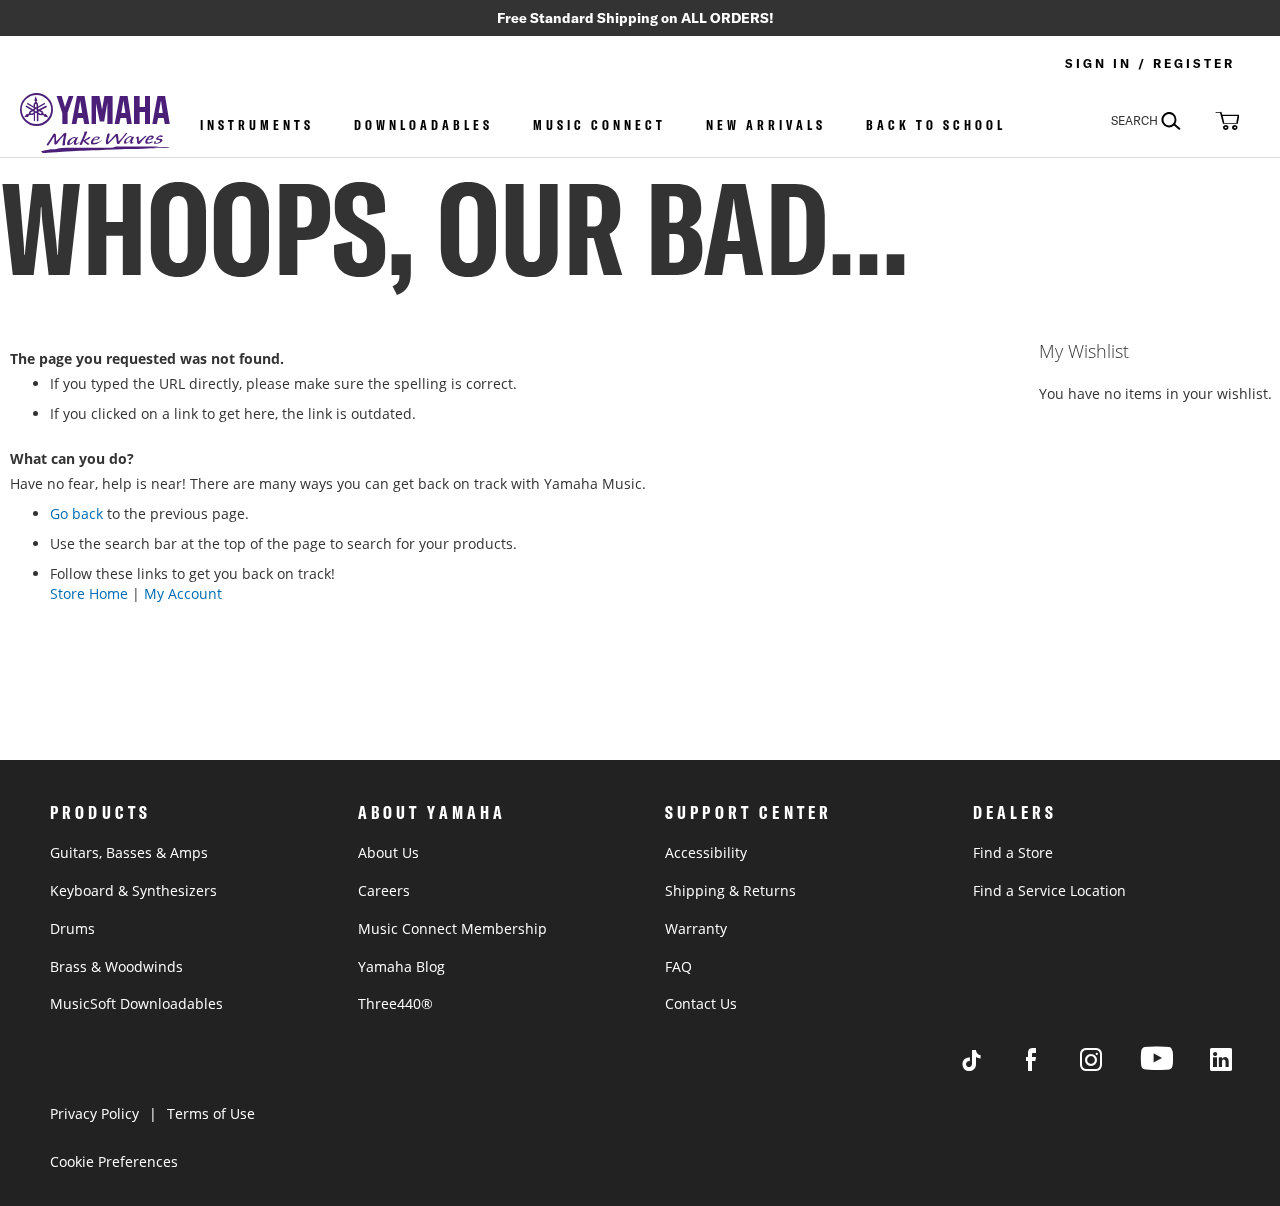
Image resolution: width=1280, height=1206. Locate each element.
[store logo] (95, 125)
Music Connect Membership (452, 928)
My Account (183, 593)
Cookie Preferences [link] (114, 1161)
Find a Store (1013, 852)
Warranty (696, 928)
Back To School (936, 125)
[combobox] (1159, 120)
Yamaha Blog (401, 966)
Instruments (257, 125)
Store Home (89, 593)
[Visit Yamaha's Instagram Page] (1110, 1065)
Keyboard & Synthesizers (133, 890)
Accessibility (706, 852)
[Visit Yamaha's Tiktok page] (990, 1065)
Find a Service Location (1049, 890)
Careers (384, 890)
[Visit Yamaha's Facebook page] (1050, 1065)
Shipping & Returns (730, 890)
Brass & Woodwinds (116, 966)
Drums (72, 928)
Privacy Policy (94, 1113)
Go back (76, 513)
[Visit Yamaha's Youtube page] (1175, 1069)
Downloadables (423, 125)
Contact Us (701, 1003)
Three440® (395, 1003)
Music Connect (599, 125)
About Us (388, 852)
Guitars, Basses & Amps (129, 852)
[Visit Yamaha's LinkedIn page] (1240, 1065)
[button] (1225, 120)
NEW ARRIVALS (766, 125)
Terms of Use (211, 1113)
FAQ (678, 966)
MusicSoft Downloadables (136, 1003)
